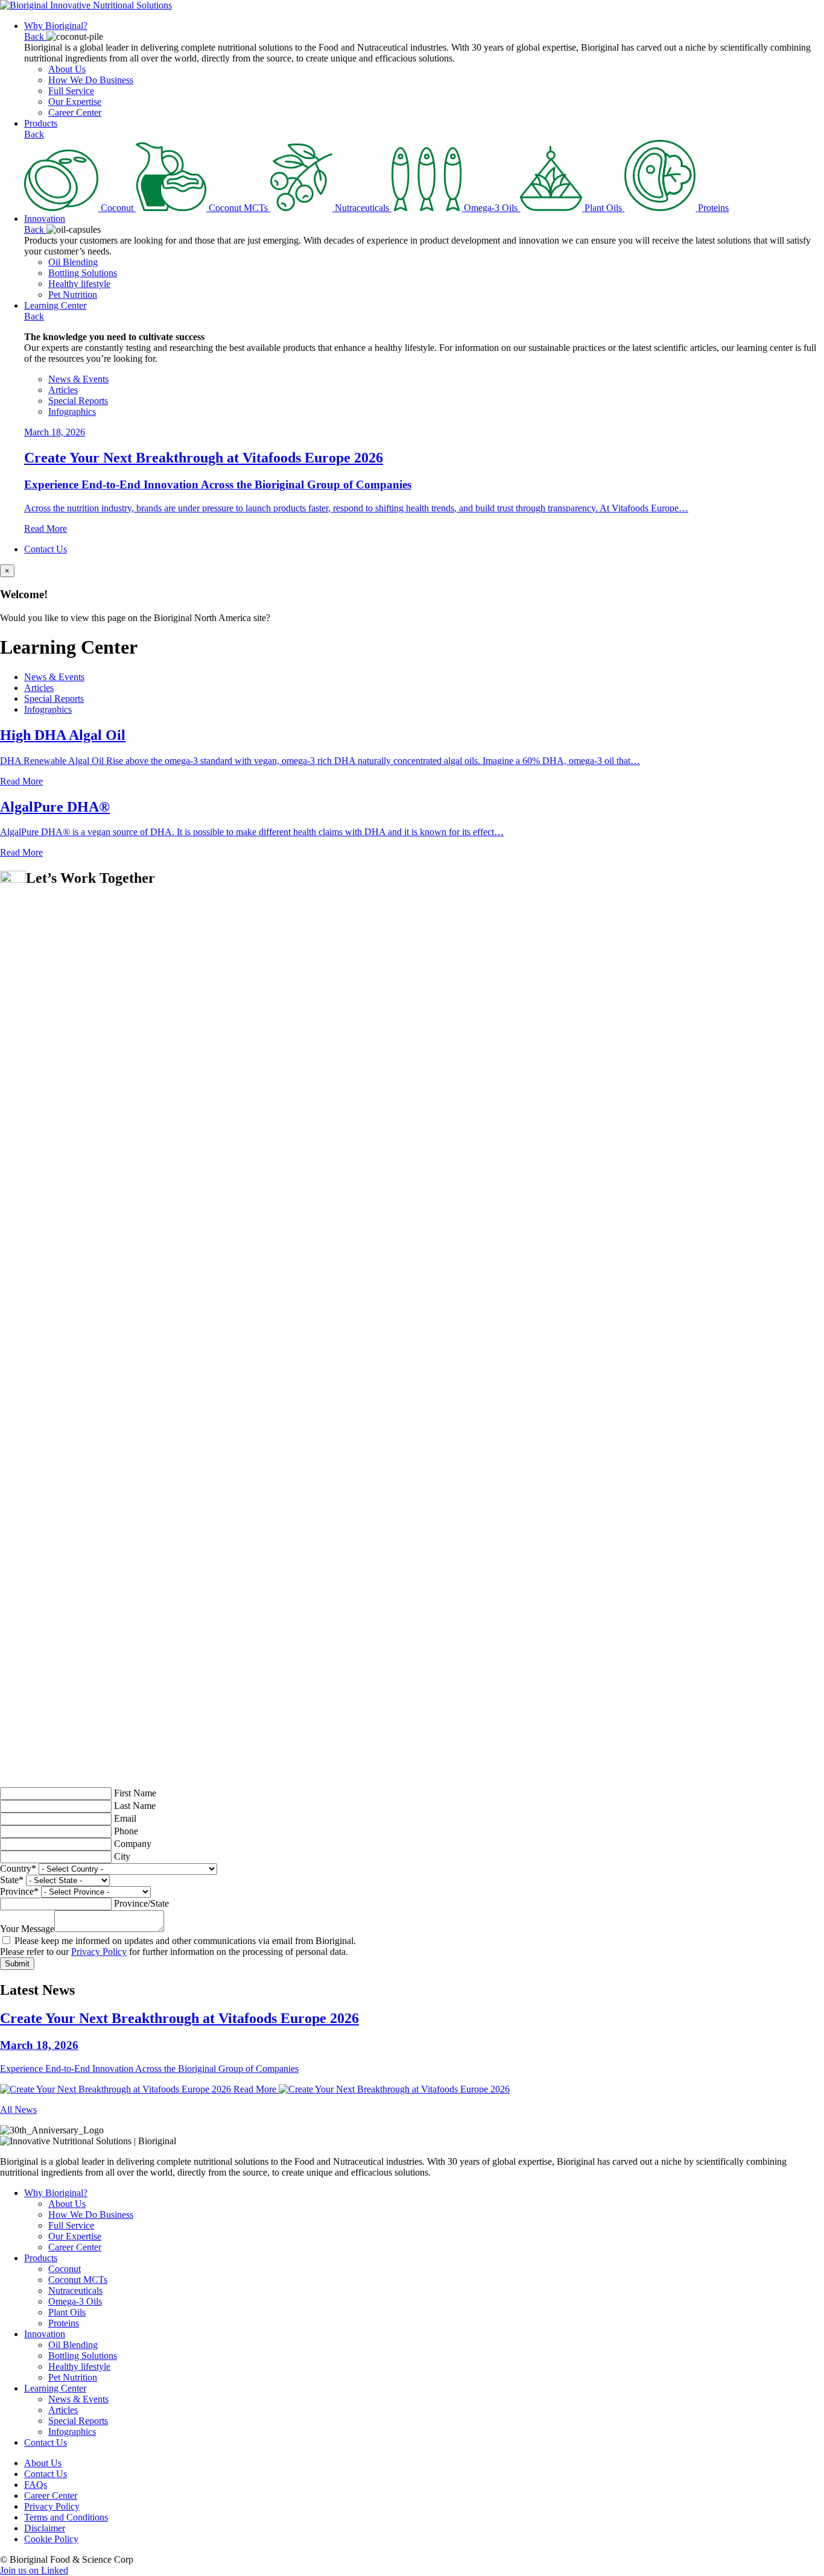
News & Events (78, 379)
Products (41, 123)
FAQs (36, 2485)
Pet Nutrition (73, 295)
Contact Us (46, 549)
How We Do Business (91, 80)
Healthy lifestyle (79, 284)
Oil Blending (73, 262)
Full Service (71, 91)
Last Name (135, 1806)
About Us (67, 69)
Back (35, 36)
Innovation (45, 219)
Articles (63, 390)
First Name (135, 1793)
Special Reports (78, 401)
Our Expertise (75, 102)
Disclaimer (45, 2528)
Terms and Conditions (66, 2517)
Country (18, 1868)
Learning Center (55, 305)
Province (19, 1891)
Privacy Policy (99, 1952)
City (122, 1856)
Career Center (75, 112)
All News (18, 2110)
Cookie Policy (51, 2539)
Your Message (27, 1929)
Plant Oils (67, 2312)
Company (133, 1844)
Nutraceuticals (75, 2290)
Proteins (64, 2323)
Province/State (141, 1903)
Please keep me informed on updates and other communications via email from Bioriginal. (184, 1941)
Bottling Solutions (83, 273)
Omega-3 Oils (75, 2301)
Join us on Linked (34, 2570)
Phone (126, 1831)
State (12, 1880)
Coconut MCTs (78, 2280)
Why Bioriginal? (56, 26)
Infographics (72, 412)
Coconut (65, 2269)
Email (125, 1818)
